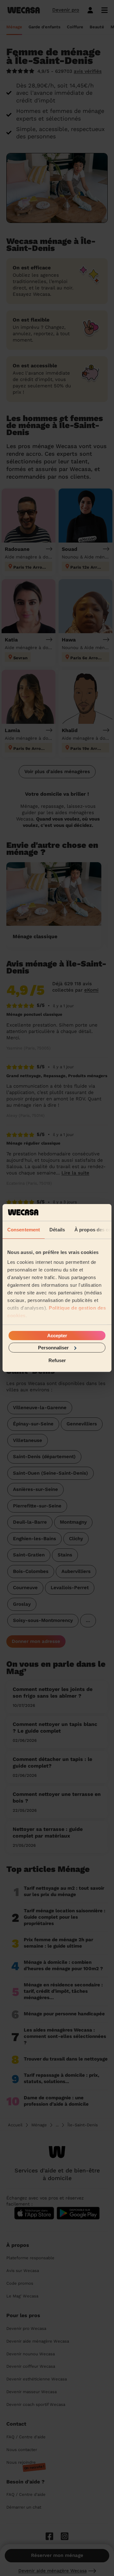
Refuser (57, 1360)
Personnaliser (53, 1348)
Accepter (57, 1335)
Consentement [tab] (24, 1229)
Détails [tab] (57, 1229)
